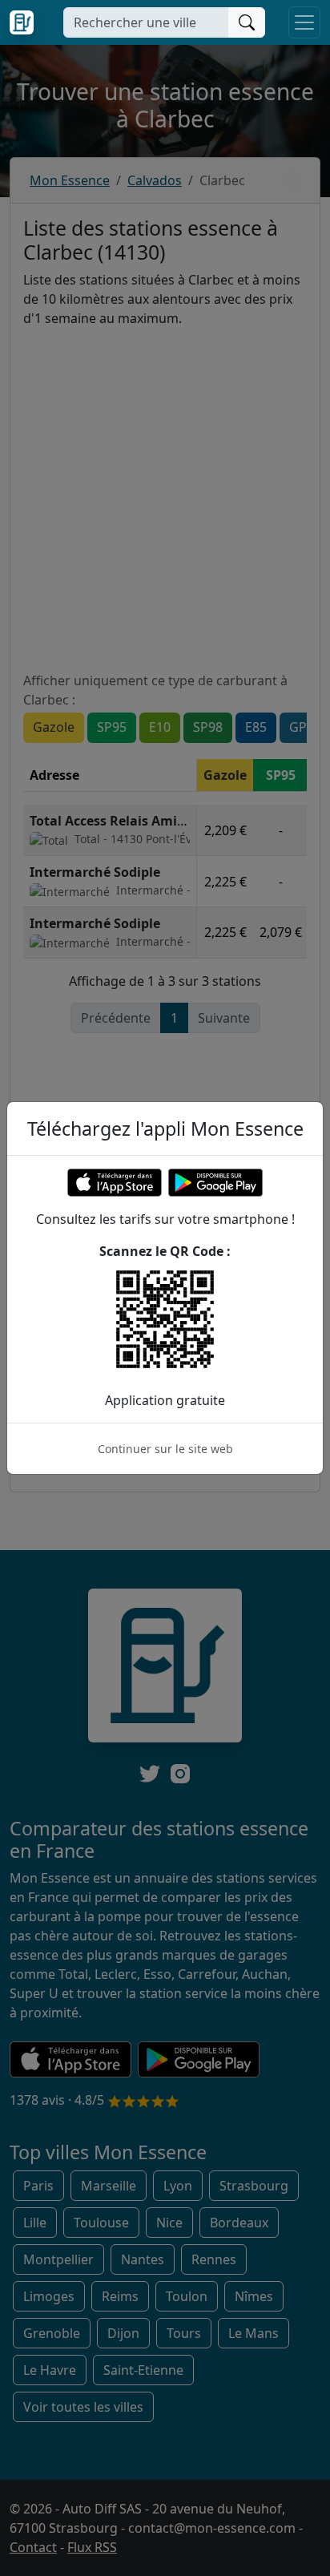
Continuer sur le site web (165, 1449)
